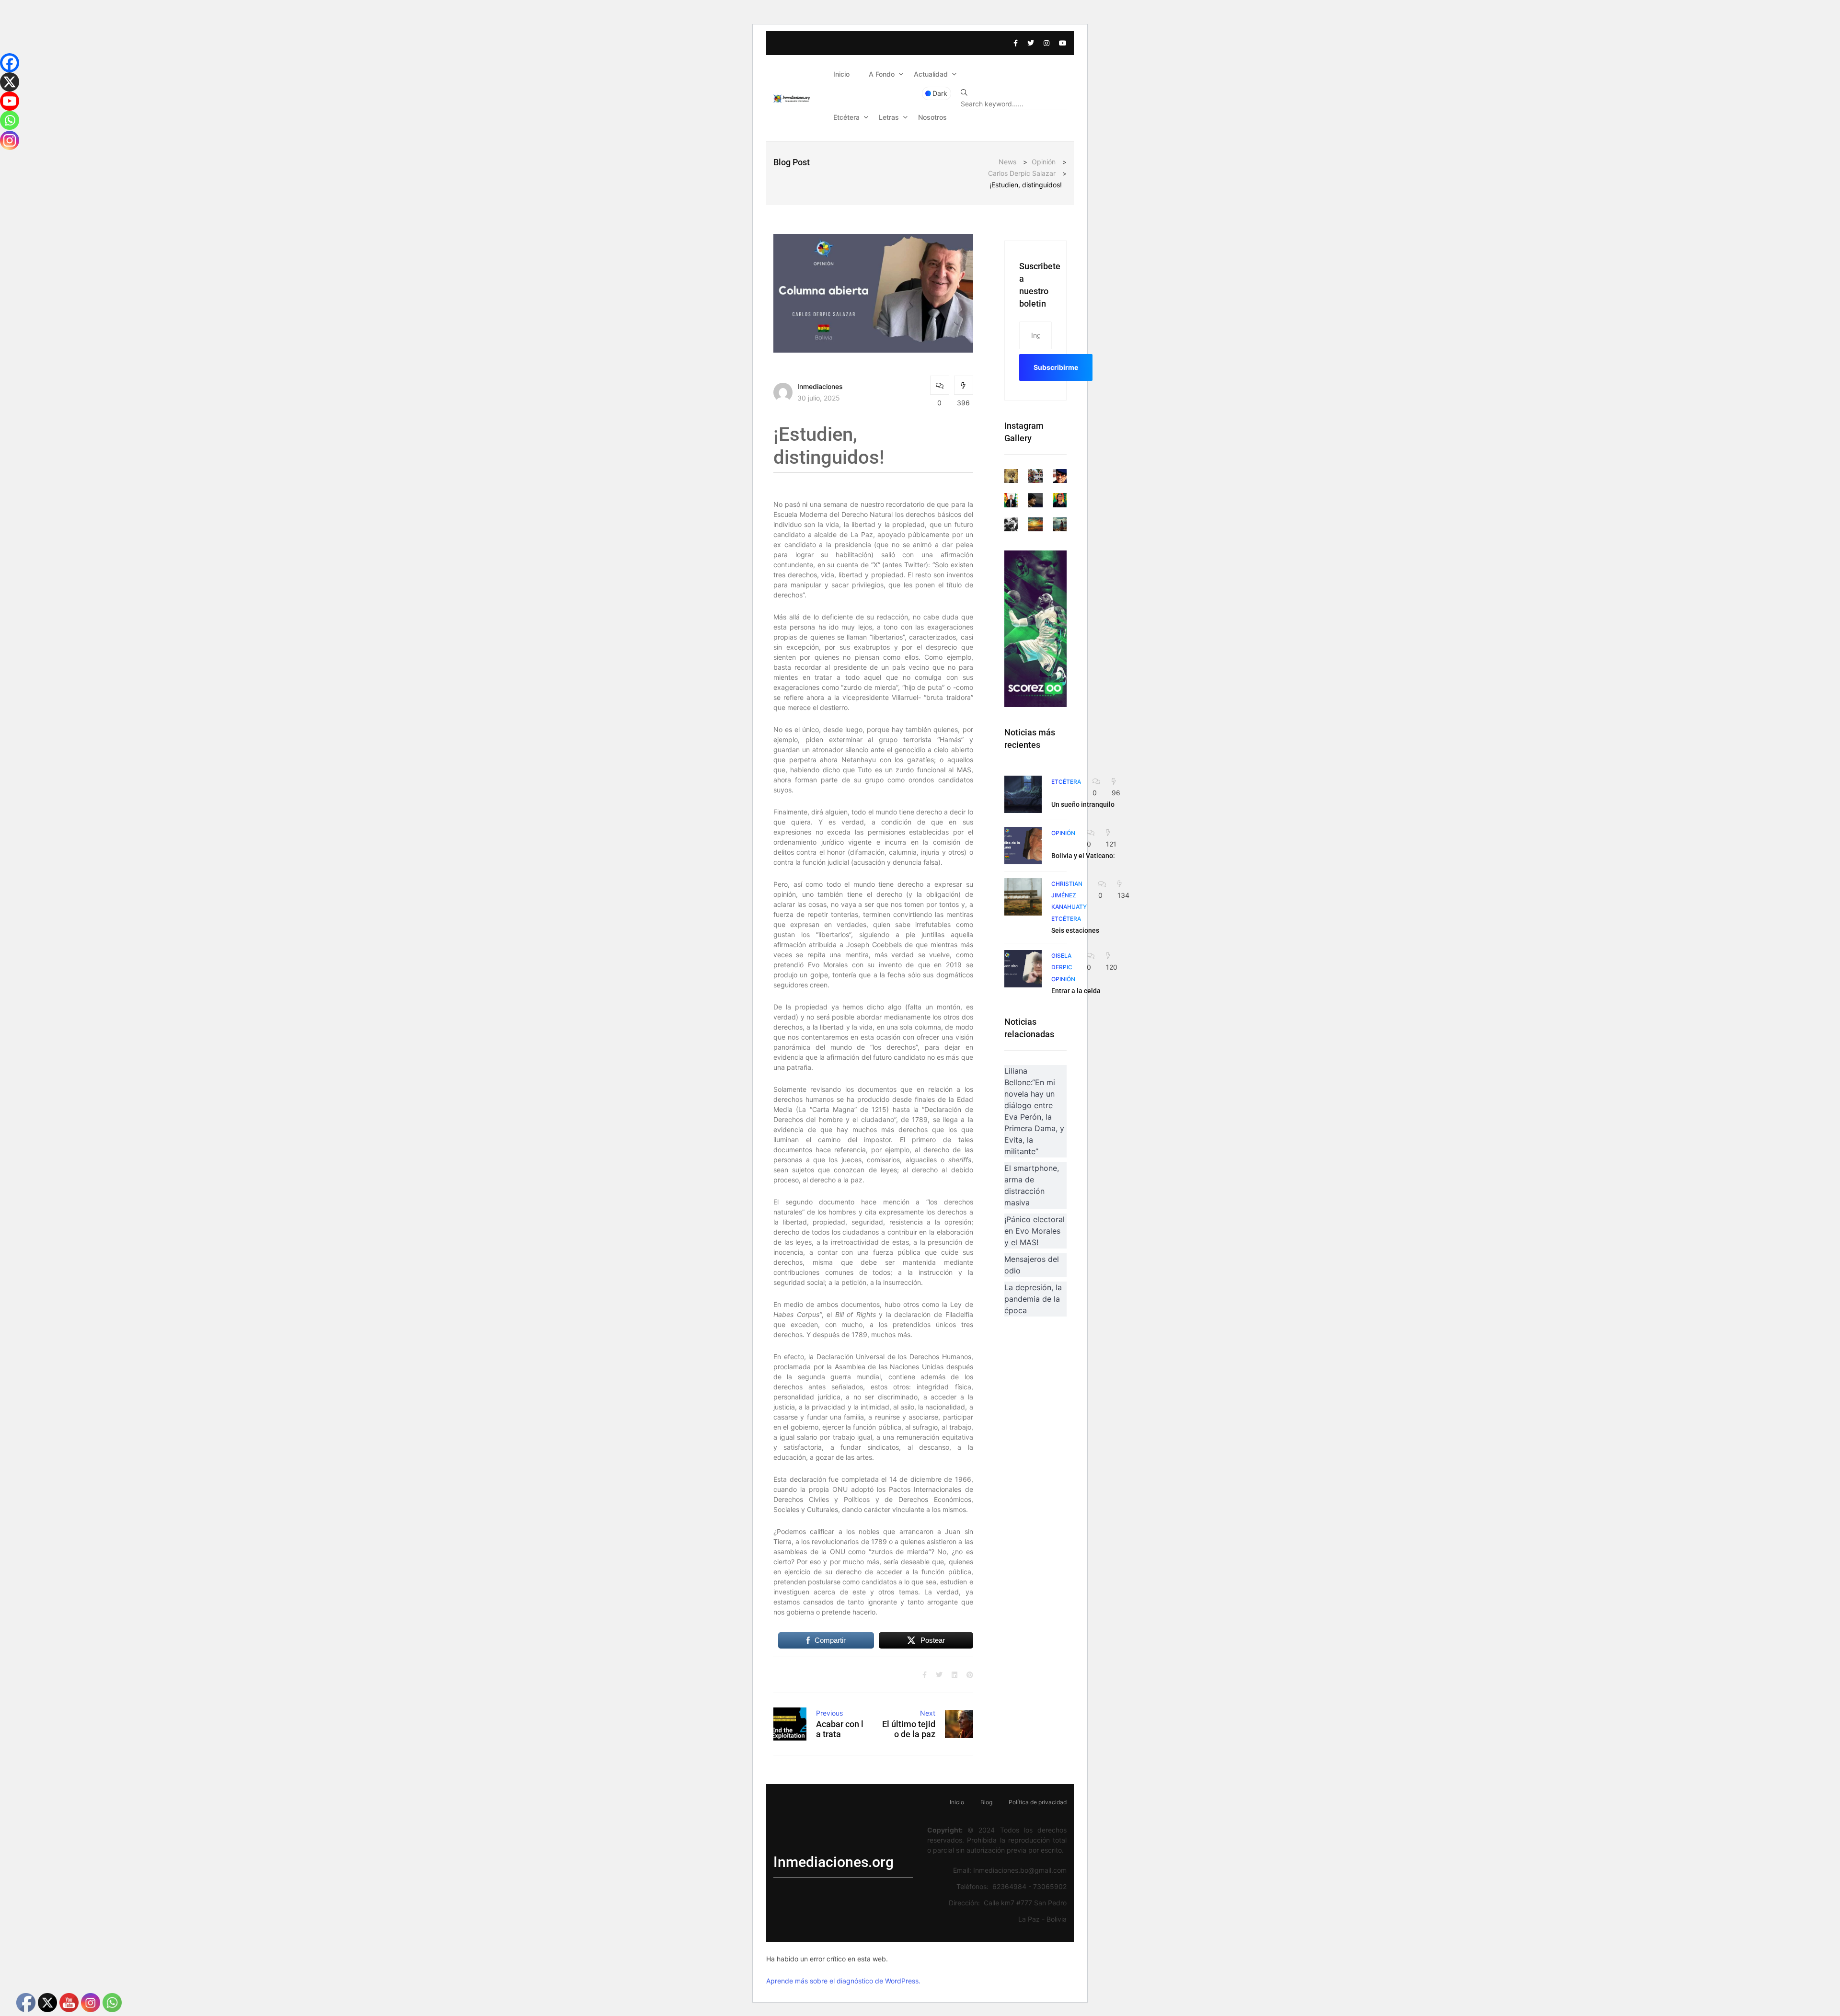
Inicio (841, 74)
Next (928, 1713)
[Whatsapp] (10, 120)
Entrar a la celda (1076, 991)
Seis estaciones (1075, 930)
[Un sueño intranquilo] (1023, 794)
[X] (10, 82)
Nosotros (932, 117)
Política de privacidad (1038, 1802)
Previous (829, 1713)
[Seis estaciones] (1023, 897)
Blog (986, 1802)
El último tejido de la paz (909, 1729)
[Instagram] (10, 140)
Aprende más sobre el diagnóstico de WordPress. (843, 1981)
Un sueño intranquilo (1083, 804)
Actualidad (931, 74)
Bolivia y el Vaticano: (1083, 856)
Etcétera (846, 117)
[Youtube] (10, 101)
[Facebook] (10, 63)
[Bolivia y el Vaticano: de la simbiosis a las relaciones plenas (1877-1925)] (1023, 846)
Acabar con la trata (840, 1729)
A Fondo (882, 74)
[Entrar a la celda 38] (1023, 969)
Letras (889, 117)
